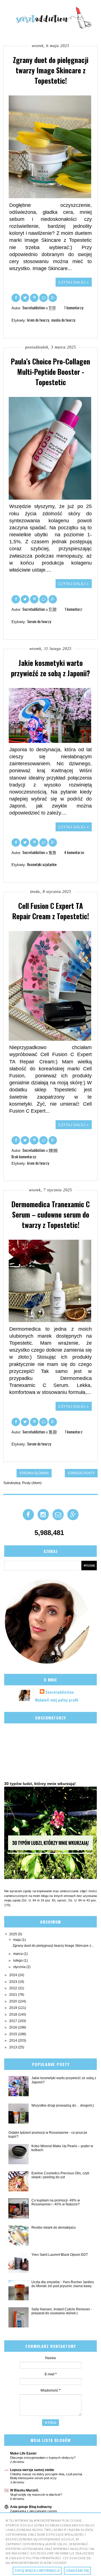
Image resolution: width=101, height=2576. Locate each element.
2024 (14, 1975)
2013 (14, 2047)
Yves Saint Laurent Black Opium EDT (60, 2255)
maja (17, 1940)
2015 (14, 2034)
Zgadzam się (77, 2571)
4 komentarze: (74, 852)
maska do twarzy (63, 320)
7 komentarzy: (74, 308)
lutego (18, 1960)
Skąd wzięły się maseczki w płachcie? (36, 2495)
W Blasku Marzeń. (24, 2490)
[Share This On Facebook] (16, 297)
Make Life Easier (23, 2453)
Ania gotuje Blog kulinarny (31, 2507)
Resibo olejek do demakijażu (54, 2228)
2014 (14, 2041)
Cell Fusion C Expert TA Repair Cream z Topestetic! (51, 911)
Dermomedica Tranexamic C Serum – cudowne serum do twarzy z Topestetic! (51, 1214)
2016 (14, 2027)
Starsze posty (81, 1473)
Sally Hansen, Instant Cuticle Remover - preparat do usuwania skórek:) (62, 2311)
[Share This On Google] (53, 297)
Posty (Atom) (32, 1483)
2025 (14, 1934)
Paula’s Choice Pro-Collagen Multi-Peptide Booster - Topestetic (50, 372)
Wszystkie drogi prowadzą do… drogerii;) (63, 2105)
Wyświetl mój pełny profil (57, 1700)
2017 (14, 2021)
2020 (14, 2001)
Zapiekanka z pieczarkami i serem (34, 2511)
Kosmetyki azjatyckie (42, 864)
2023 (14, 1982)
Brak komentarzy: (24, 1157)
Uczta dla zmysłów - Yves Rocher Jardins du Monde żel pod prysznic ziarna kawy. (63, 2284)
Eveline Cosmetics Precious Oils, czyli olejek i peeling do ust (60, 2175)
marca (18, 1954)
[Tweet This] (25, 297)
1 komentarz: (74, 609)
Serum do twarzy (39, 621)
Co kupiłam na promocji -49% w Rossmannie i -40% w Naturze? (56, 2202)
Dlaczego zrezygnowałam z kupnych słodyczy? (43, 2458)
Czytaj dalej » (74, 282)
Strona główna (34, 1473)
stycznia (20, 1967)
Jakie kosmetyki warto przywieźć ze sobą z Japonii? (50, 668)
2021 (14, 1995)
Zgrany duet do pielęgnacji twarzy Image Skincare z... (53, 1946)
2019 (14, 2008)
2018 (14, 2015)
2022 (14, 1988)
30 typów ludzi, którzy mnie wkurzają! (40, 1784)
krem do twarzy (38, 320)
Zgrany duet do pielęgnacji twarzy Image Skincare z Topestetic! (51, 70)
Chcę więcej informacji (37, 2571)
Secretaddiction (60, 1692)
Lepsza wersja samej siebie (32, 2470)
